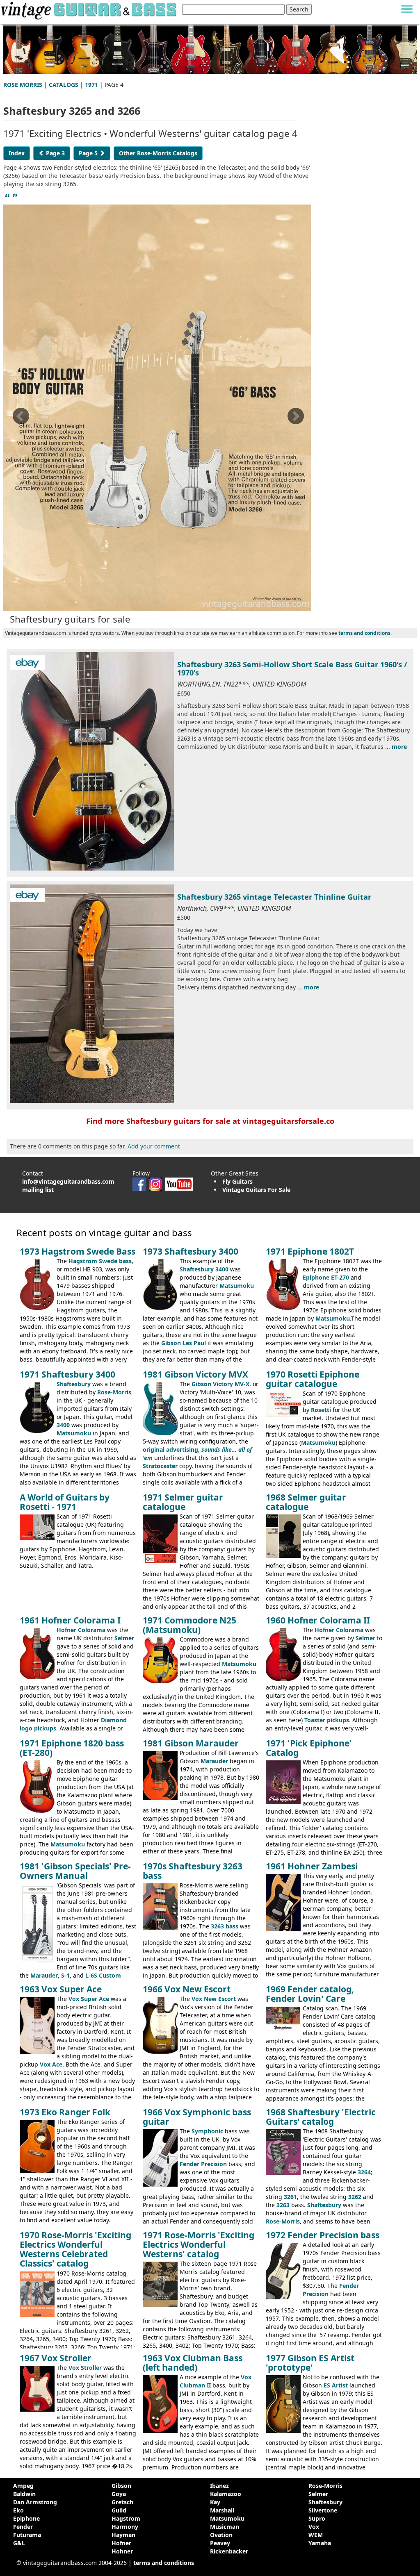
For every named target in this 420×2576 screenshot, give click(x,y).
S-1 (65, 1975)
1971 (91, 85)
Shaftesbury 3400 (204, 1269)
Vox (314, 2527)
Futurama (27, 2535)
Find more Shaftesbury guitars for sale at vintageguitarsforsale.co (210, 1121)
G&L (19, 2543)
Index (17, 153)
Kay (215, 2502)
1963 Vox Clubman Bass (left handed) (193, 2363)
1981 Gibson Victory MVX (195, 1374)
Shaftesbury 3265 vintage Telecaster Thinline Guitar (274, 897)
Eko (18, 2510)
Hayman (123, 2535)
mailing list (38, 1190)
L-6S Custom (103, 1975)
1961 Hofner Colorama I (70, 1620)
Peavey (220, 2543)
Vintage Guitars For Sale (256, 1190)
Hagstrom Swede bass (100, 1261)
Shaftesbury (74, 1384)
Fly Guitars (237, 1181)
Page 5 (89, 153)
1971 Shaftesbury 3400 (67, 1374)
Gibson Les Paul (184, 1343)
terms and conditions (364, 633)
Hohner (122, 2551)
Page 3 (55, 153)
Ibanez (219, 2486)
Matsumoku (237, 1286)
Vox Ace (51, 2064)
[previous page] (21, 419)
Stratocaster (160, 1466)
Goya (119, 2494)
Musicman (225, 2527)
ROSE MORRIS (23, 85)
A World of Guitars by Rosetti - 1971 (65, 1502)
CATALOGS (64, 85)
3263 (283, 2205)
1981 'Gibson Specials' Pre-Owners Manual (75, 1871)
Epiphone (26, 2518)
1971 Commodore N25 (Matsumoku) (189, 1625)
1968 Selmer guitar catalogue (306, 1502)
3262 (355, 2197)
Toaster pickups (327, 1720)
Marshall (222, 2510)
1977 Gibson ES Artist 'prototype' (310, 2363)
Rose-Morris (114, 1392)
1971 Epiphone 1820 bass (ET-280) (72, 1748)
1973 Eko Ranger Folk (65, 2112)
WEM (316, 2535)
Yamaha (320, 2543)
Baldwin (24, 2494)
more (399, 747)
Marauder (214, 1761)
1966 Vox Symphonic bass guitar (197, 2117)
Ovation (221, 2535)
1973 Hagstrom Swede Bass (78, 1251)
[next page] (295, 419)
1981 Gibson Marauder (191, 1743)
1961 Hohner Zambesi (312, 1866)
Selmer (124, 1638)
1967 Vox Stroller (56, 2358)
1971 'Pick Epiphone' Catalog (309, 1748)
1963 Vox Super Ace (61, 1989)
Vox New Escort (214, 1999)
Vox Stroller (85, 2368)
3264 (364, 2172)
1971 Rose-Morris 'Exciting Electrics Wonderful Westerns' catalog (199, 2244)
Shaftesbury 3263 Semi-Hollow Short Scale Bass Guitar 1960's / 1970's (292, 668)
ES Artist (336, 2385)
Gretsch (122, 2502)
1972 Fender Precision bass (323, 2235)
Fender (23, 2527)
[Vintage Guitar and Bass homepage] (89, 9)
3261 (290, 2197)
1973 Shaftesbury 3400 (191, 1251)
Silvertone (323, 2510)
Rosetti (321, 1410)
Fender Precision (203, 2164)
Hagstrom (126, 2518)
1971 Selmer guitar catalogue (183, 1502)
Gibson (121, 2486)
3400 (63, 1425)
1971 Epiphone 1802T (310, 1251)
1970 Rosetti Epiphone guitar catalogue (313, 1379)
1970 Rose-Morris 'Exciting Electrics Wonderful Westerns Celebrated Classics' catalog (75, 2249)
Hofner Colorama (81, 1630)
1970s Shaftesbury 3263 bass (193, 1871)
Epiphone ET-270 (326, 1277)
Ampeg (23, 2486)
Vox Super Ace (89, 1999)
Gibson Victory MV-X (220, 1384)
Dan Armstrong (35, 2502)
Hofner (121, 2543)
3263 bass (225, 1926)
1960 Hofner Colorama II (318, 1620)
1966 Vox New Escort (187, 1989)
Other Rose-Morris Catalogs (158, 153)
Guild (119, 2510)
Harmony (125, 2527)
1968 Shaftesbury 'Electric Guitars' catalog (321, 2117)
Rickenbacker (229, 2551)
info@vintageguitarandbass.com (68, 1181)
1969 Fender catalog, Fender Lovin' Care (310, 1994)
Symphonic (207, 2131)
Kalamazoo (226, 2494)
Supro (317, 2518)
